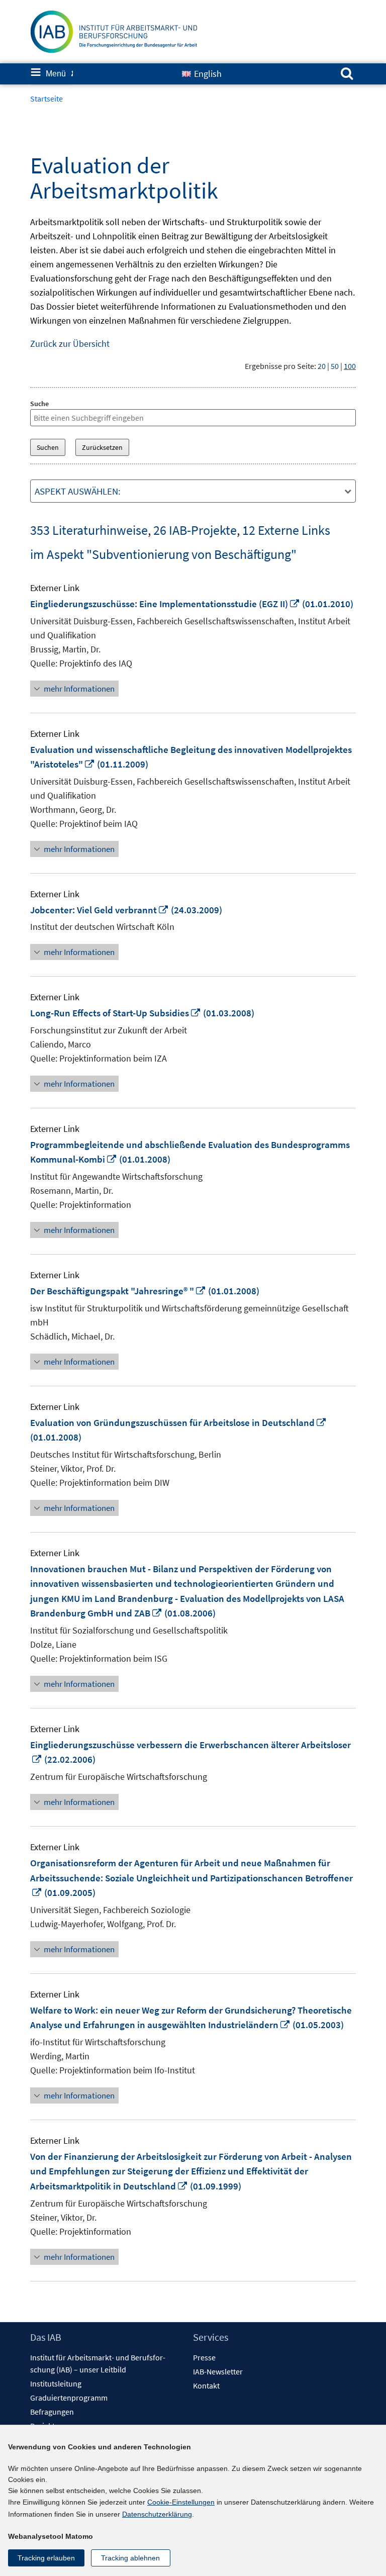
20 (322, 366)
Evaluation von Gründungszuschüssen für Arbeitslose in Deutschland (178, 1422)
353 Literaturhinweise (89, 530)
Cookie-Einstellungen (181, 2502)
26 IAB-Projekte (195, 530)
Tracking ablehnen (130, 2558)
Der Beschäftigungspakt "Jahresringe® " (118, 1291)
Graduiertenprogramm (69, 2398)
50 (335, 366)
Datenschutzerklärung (157, 2514)
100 (350, 366)
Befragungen (52, 2412)
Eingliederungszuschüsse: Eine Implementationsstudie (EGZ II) (165, 604)
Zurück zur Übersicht (70, 344)
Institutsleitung (56, 2383)
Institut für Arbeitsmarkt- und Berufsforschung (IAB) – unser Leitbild (98, 2363)
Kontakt (206, 2386)
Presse (204, 2357)
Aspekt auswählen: (78, 491)
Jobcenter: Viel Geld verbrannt (100, 910)
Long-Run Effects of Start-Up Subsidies (116, 1013)
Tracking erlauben (46, 2558)
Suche (39, 404)
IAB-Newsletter (218, 2371)
